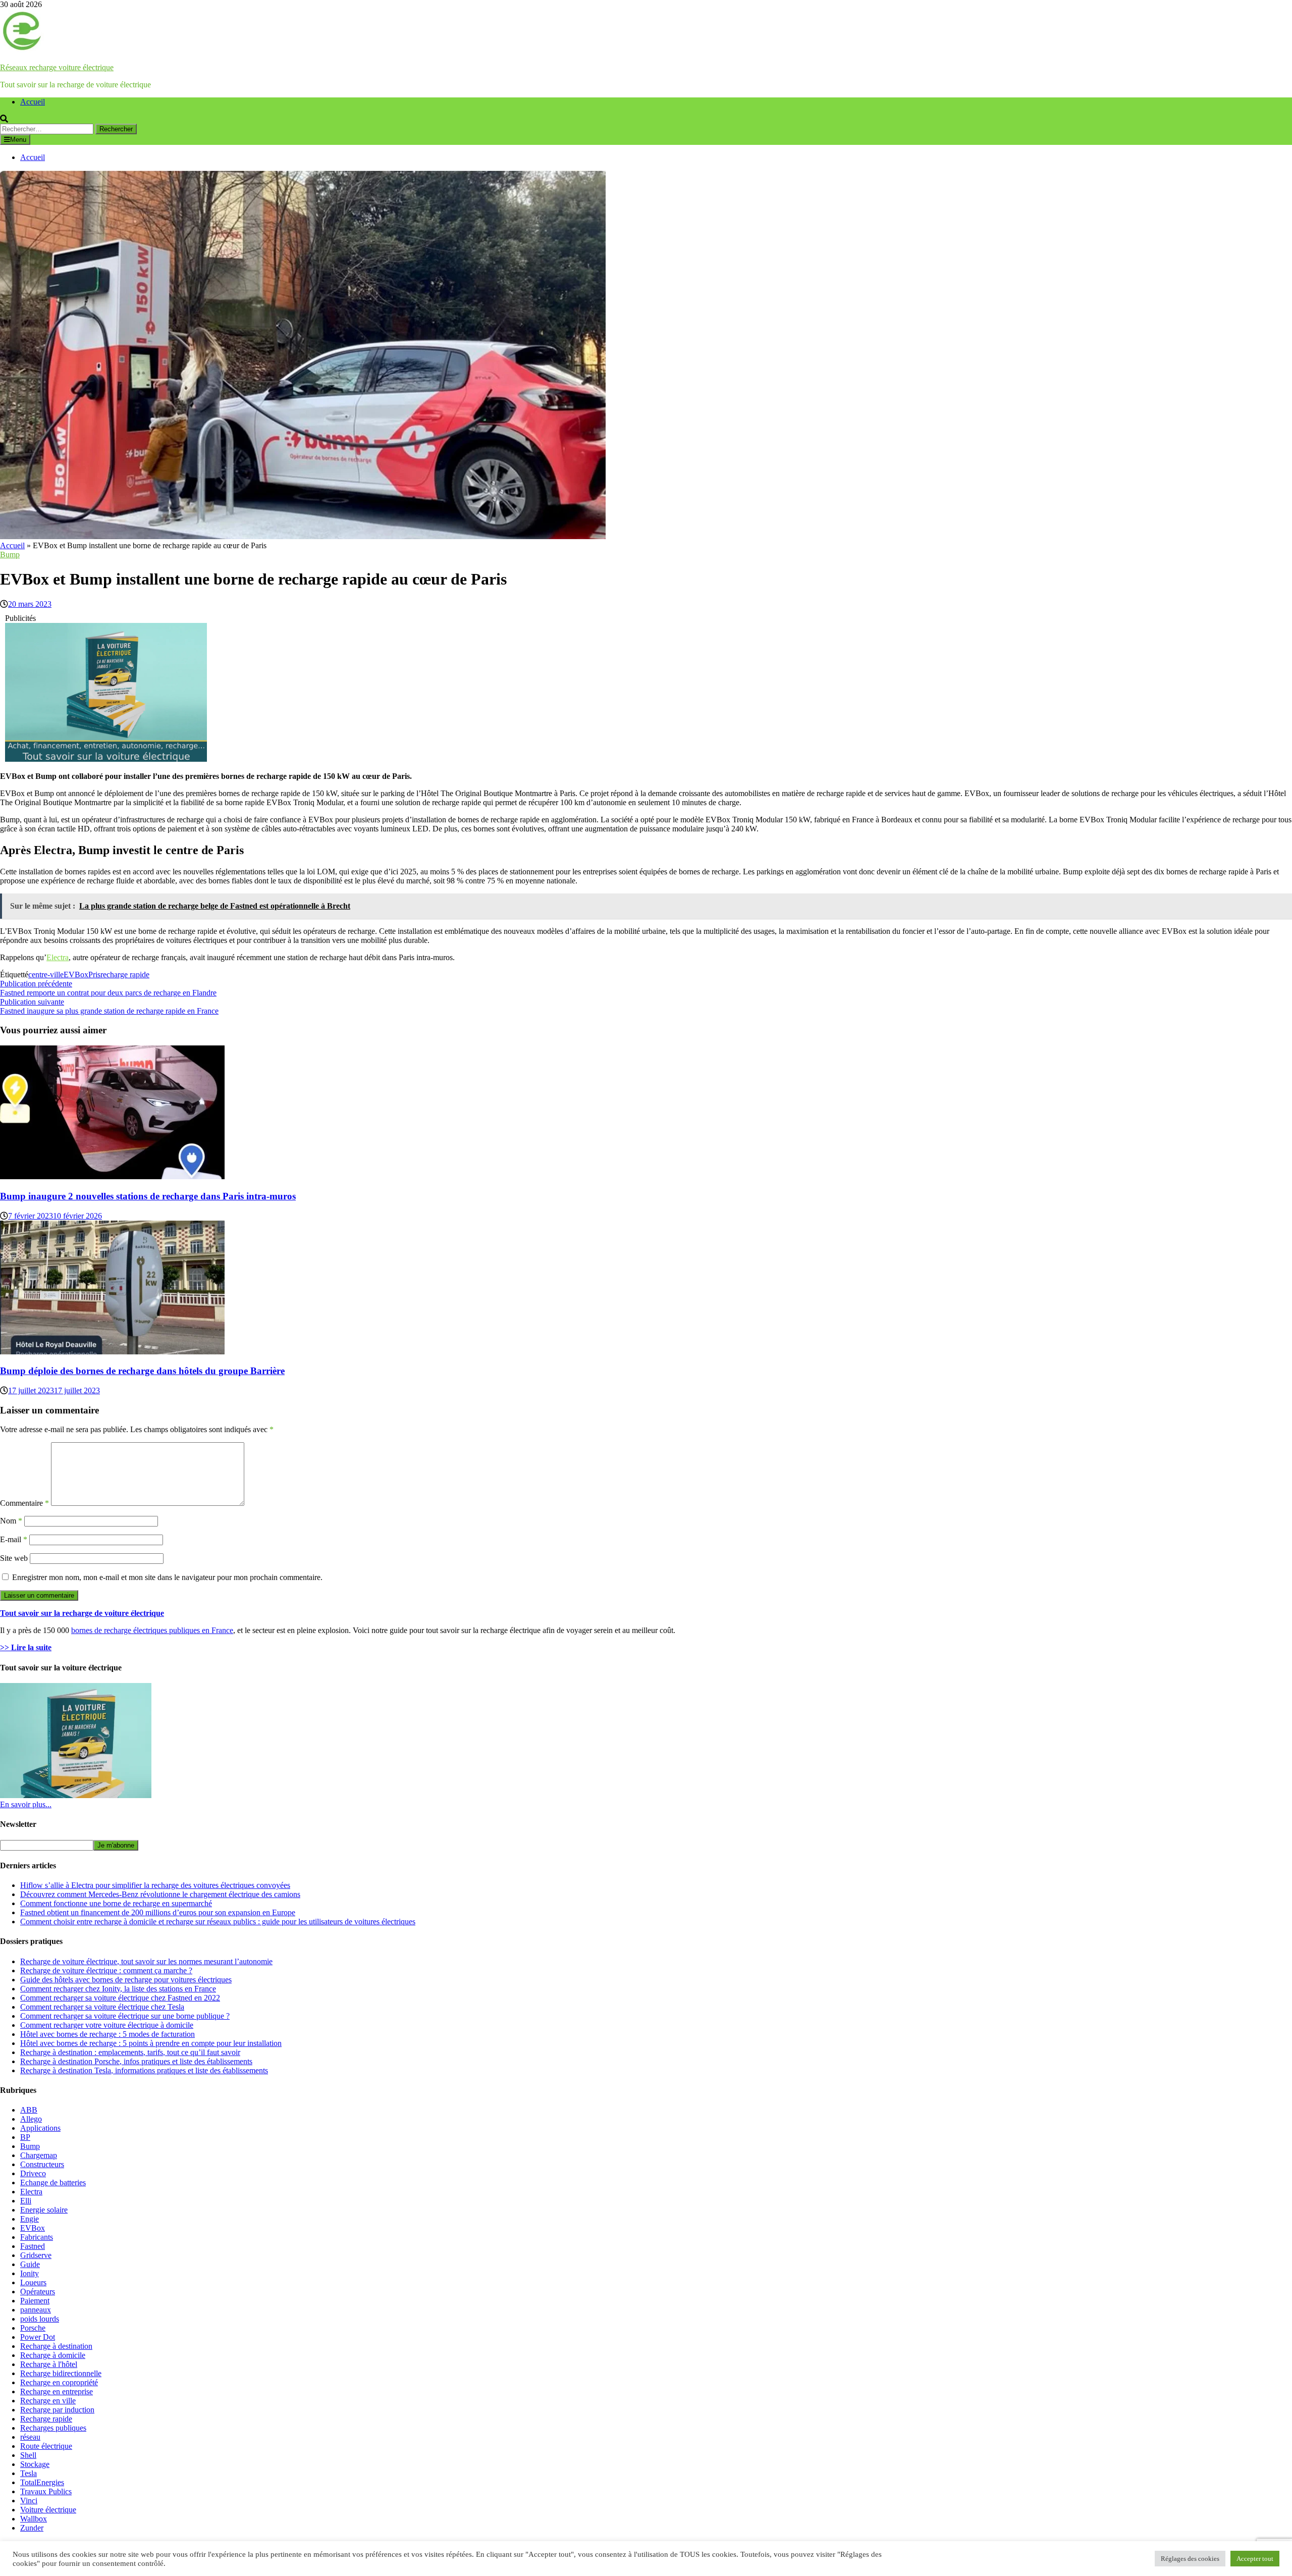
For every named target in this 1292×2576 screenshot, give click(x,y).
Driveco (33, 2173)
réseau (30, 2437)
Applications (40, 2128)
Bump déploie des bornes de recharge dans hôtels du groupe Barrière (142, 1371)
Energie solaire (44, 2210)
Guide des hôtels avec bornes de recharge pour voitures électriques (126, 1980)
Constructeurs (42, 2164)
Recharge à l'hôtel (49, 2364)
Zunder (32, 2528)
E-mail (14, 1539)
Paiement (35, 2301)
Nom (11, 1521)
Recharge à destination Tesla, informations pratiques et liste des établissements (144, 2070)
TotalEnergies (42, 2482)
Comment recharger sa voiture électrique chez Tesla (102, 2007)
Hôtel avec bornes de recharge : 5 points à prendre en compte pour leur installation (151, 2043)
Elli (26, 2201)
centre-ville (46, 975)
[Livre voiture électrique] (106, 759)
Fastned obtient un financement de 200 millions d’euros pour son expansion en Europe (158, 1912)
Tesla (29, 2473)
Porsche (33, 2328)
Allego (31, 2119)
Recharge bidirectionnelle (61, 2373)
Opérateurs (38, 2292)
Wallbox (34, 2519)
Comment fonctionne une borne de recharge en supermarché (116, 1903)
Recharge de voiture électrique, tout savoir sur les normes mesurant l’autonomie (146, 1961)
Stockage (35, 2464)
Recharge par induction (57, 2410)
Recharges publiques (53, 2428)
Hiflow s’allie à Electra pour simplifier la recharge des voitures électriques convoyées (155, 1885)
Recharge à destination (56, 2346)
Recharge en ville (48, 2401)
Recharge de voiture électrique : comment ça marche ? (106, 1970)
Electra (58, 957)
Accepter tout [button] (1255, 2559)
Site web (14, 1558)
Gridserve (36, 2255)
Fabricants (37, 2237)
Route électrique (46, 2446)
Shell (28, 2455)
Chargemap (39, 2155)
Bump (10, 555)
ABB (29, 2110)
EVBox (76, 975)
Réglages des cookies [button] (1190, 2559)
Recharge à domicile (53, 2355)
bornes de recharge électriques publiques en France (152, 1630)
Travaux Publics (46, 2491)
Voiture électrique (48, 2510)
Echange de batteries (53, 2183)
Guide (30, 2264)
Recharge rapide (46, 2419)
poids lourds (40, 2319)
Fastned (33, 2246)
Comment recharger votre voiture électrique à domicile (107, 2025)
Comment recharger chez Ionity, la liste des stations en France (118, 1989)
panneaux (36, 2310)
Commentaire (24, 1503)
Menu (18, 140)
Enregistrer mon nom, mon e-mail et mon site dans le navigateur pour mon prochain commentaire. (167, 1577)
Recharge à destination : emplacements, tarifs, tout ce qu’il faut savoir (130, 2052)
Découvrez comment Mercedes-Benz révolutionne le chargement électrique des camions (160, 1894)
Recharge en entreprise (57, 2391)
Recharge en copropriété (59, 2382)
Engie (30, 2219)
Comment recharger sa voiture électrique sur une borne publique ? (125, 2016)
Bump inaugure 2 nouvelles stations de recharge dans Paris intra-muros (148, 1196)
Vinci (29, 2501)
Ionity (30, 2273)
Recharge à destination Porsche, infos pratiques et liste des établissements (136, 2061)
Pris (94, 975)
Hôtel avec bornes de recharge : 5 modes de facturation (107, 2034)
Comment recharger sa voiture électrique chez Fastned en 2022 (120, 1998)
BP (25, 2137)
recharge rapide (125, 975)
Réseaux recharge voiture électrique (57, 67)
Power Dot (38, 2337)
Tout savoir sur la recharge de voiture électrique (82, 1613)
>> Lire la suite (26, 1647)
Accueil (33, 102)
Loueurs (33, 2282)
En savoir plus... (26, 1804)
